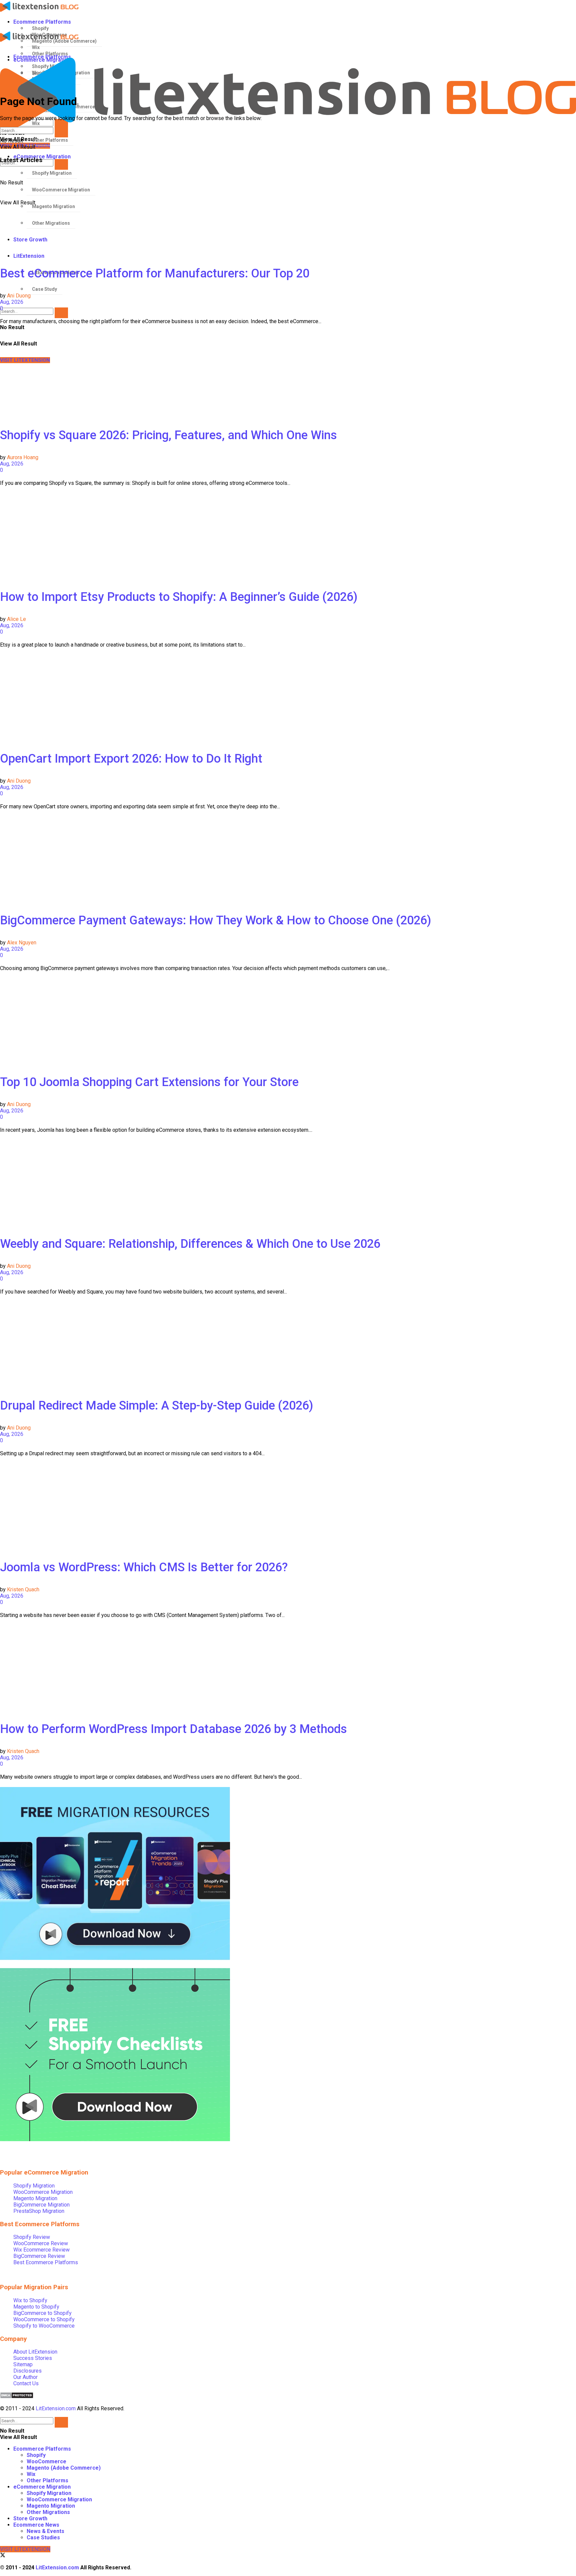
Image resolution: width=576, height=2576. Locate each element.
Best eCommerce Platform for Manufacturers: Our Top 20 (155, 273)
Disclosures (27, 2371)
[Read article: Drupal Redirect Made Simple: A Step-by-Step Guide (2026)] (288, 1344)
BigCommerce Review (39, 2256)
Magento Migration (35, 2198)
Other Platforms (47, 2480)
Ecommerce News (36, 2525)
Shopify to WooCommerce (44, 2326)
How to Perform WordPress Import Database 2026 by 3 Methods (173, 1729)
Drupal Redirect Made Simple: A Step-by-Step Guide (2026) (156, 1406)
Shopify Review (32, 2237)
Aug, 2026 (12, 302)
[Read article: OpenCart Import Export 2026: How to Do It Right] (288, 697)
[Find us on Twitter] (3, 2556)
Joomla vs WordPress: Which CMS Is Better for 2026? (144, 1567)
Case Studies (43, 2537)
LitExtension (29, 256)
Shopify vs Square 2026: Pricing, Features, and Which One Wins (168, 435)
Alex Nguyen (22, 943)
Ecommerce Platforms (42, 22)
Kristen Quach (23, 1589)
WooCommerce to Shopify (44, 2319)
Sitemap (23, 2364)
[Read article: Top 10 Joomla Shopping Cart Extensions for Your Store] (288, 1021)
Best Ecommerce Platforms (46, 2262)
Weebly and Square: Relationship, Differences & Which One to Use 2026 (190, 1244)
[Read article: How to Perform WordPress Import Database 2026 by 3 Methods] (288, 1668)
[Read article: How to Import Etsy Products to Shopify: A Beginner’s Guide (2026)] (288, 536)
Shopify (40, 28)
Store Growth (30, 2518)
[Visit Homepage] (283, 7)
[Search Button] (61, 313)
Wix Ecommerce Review (41, 2250)
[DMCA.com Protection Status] (17, 2397)
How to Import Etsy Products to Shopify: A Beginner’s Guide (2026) (179, 597)
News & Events (45, 2531)
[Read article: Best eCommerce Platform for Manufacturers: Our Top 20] (288, 212)
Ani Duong (19, 296)
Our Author (25, 2377)
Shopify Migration (34, 2186)
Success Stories (33, 2358)
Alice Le (16, 619)
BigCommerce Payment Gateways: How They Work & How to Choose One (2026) (215, 920)
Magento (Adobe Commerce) (64, 2468)
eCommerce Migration (42, 2487)
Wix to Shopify (30, 2300)
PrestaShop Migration (39, 2211)
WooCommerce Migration (43, 2192)
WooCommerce (46, 2461)
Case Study (44, 289)
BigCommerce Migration (41, 2205)
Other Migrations (48, 2512)
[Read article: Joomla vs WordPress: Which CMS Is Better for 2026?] (288, 1506)
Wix (31, 2474)
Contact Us (26, 2383)
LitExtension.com (56, 2408)
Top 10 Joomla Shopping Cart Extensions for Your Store (149, 1082)
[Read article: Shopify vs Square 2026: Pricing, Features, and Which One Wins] (288, 374)
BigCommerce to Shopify (42, 2313)
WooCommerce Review (41, 2243)
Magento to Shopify (36, 2307)
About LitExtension (35, 2352)
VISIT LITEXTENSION (25, 2549)
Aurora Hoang (23, 457)
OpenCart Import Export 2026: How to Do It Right (131, 759)
